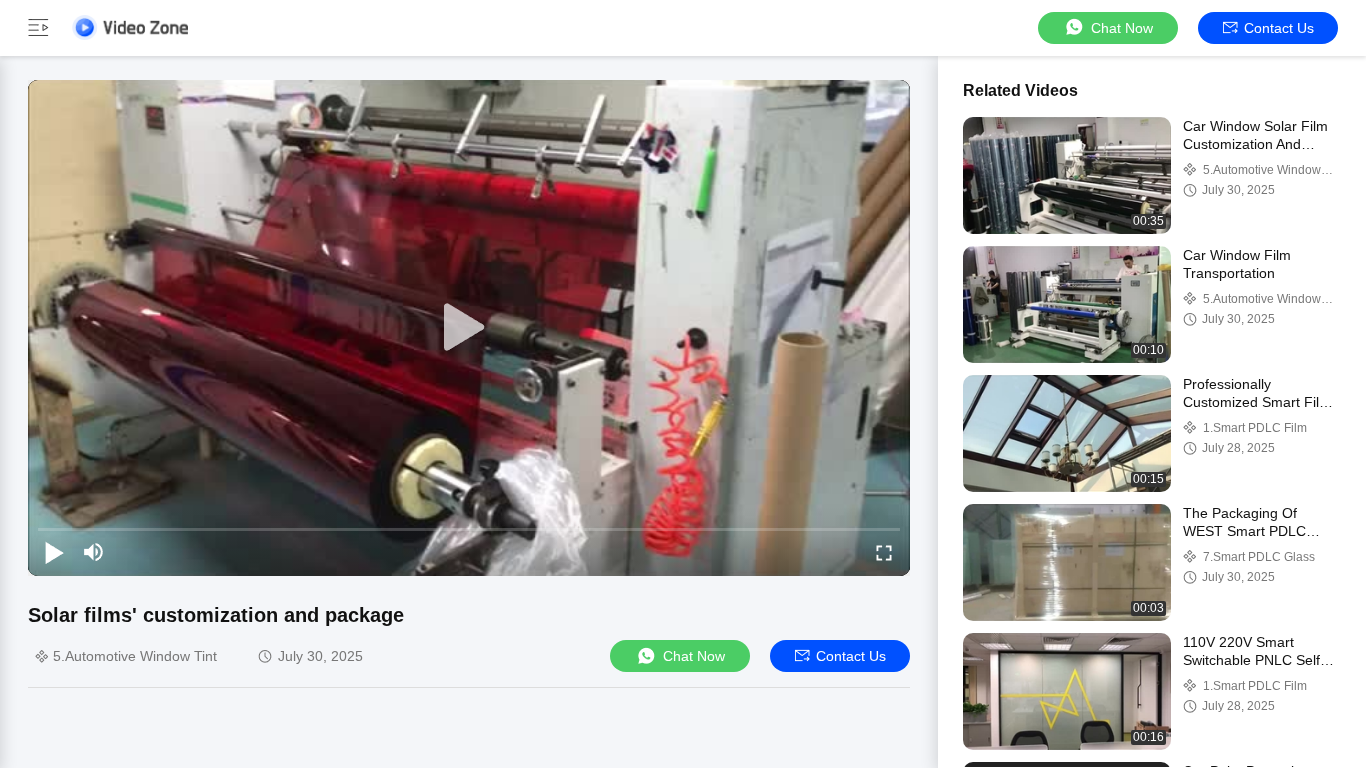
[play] (469, 328)
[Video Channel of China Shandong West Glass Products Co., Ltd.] (130, 27)
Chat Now (1122, 28)
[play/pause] (54, 552)
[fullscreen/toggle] (884, 552)
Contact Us (1279, 28)
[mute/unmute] (94, 552)
